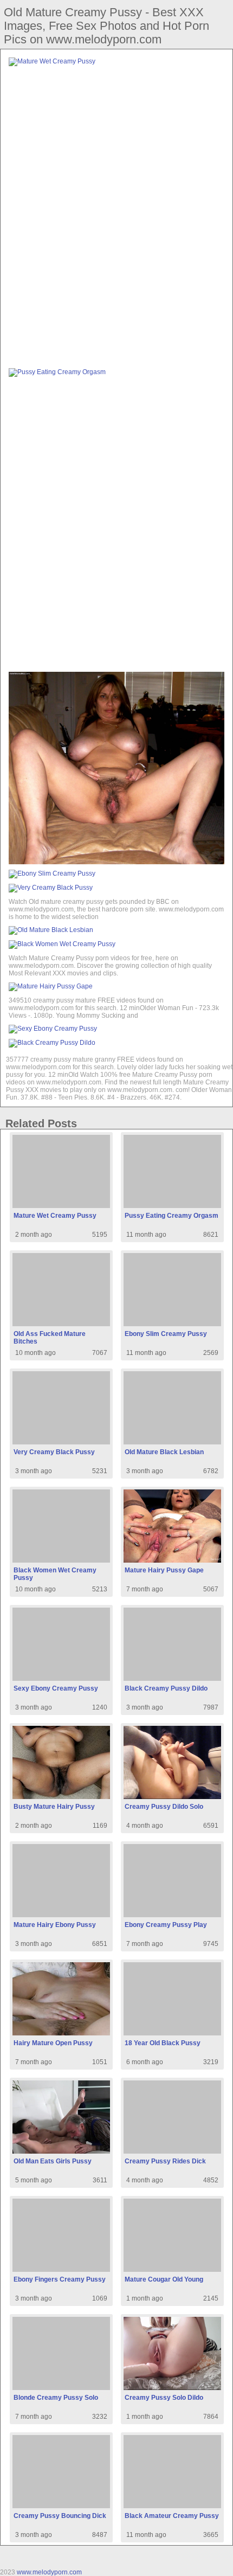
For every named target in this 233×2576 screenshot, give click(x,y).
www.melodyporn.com (49, 2572)
